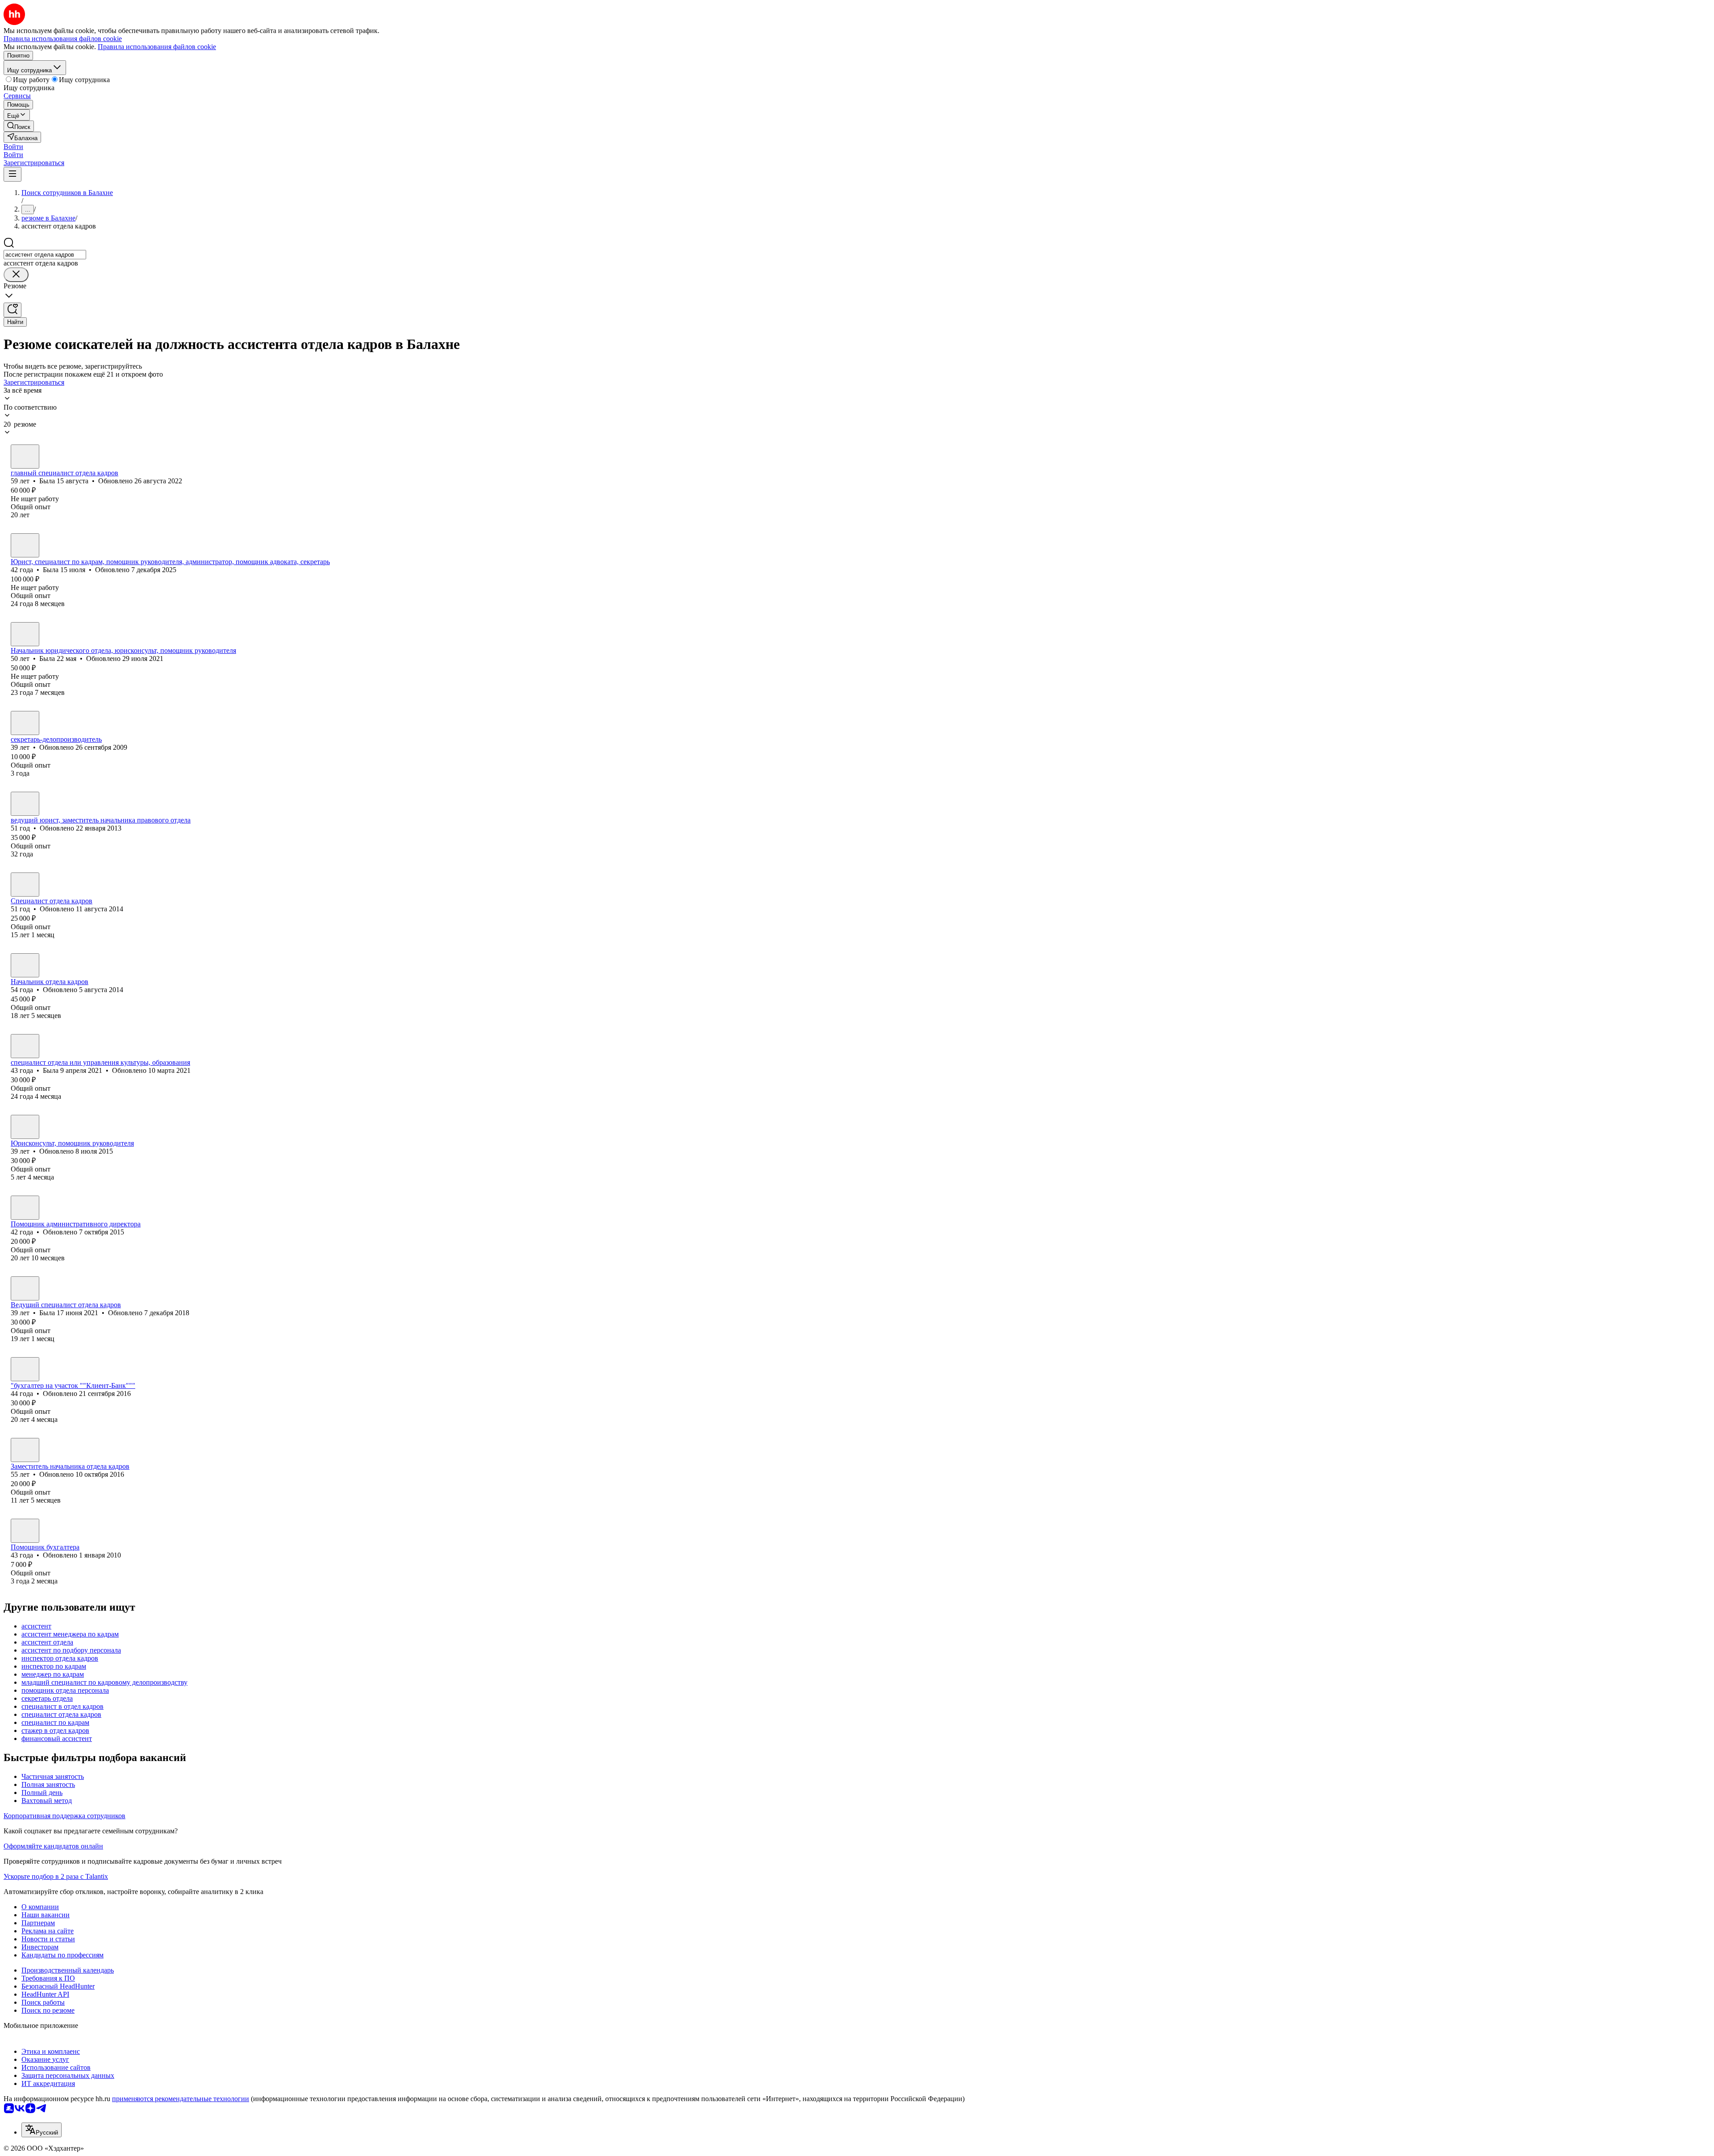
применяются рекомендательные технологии (181, 2099)
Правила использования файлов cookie (157, 47)
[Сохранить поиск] (12, 310)
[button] (13, 147)
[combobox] (45, 255)
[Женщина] (25, 457)
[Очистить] (16, 275)
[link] (19, 126)
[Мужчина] (25, 1450)
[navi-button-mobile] (12, 174)
